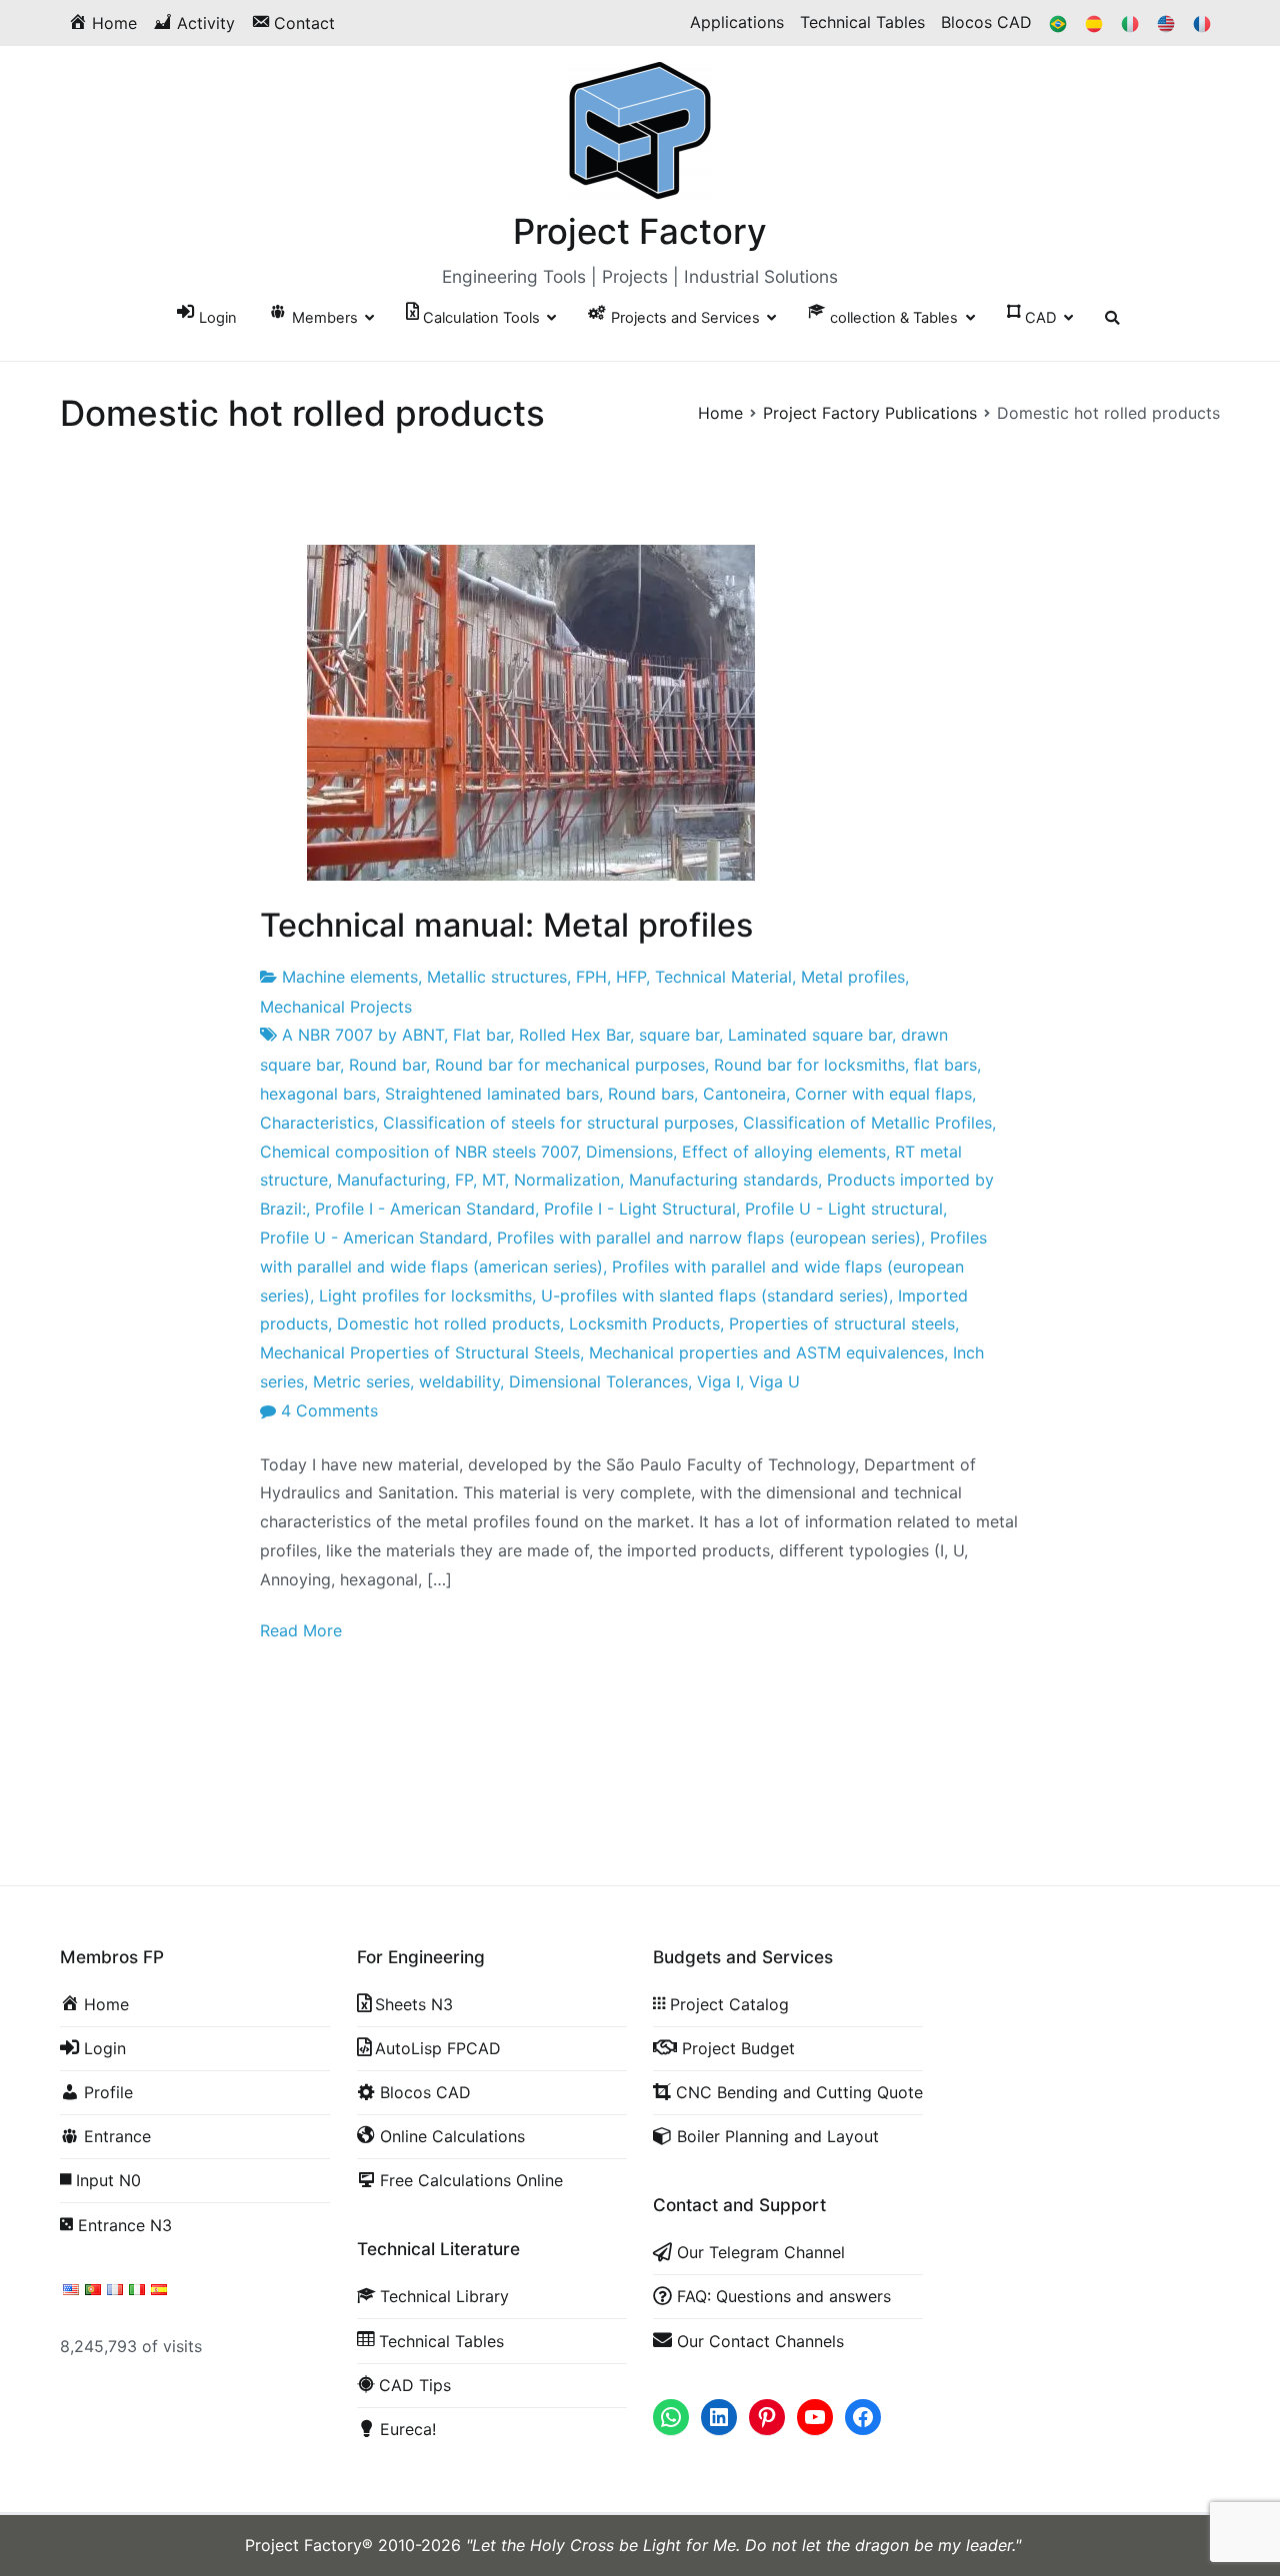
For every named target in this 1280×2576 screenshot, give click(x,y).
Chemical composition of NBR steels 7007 (418, 1152)
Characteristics (317, 1123)
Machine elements (350, 977)
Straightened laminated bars (492, 1094)
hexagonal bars (318, 1094)
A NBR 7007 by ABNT (363, 1035)
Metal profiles (853, 977)
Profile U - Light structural (844, 1209)
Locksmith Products (644, 1323)
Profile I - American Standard (425, 1209)
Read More (301, 1630)
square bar (679, 1035)
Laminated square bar (810, 1035)
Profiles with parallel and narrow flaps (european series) (709, 1238)
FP (464, 1180)
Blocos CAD (986, 22)
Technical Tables (862, 22)
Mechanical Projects (336, 1007)
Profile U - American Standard (374, 1238)
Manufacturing (391, 1180)
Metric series (361, 1381)
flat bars (945, 1065)
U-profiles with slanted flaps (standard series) (715, 1295)
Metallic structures (497, 977)
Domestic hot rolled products (448, 1323)
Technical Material (723, 977)
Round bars (651, 1094)
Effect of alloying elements (784, 1152)
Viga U (774, 1381)
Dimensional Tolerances (598, 1381)
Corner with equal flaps (883, 1094)
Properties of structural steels (842, 1323)
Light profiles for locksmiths (425, 1295)
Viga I (718, 1381)
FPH (591, 977)
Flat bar (481, 1035)
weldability (459, 1381)
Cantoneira (744, 1094)
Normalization (567, 1180)
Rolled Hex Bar (574, 1035)
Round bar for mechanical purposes (570, 1065)
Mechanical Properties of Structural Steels (420, 1352)
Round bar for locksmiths (809, 1065)
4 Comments (329, 1410)
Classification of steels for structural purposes (558, 1123)
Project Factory (640, 231)
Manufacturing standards (723, 1180)
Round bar (387, 1065)
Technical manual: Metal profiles (506, 925)
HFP (631, 977)
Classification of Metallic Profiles (867, 1123)
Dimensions (629, 1152)
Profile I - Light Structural (640, 1209)
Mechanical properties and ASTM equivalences (766, 1352)
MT (493, 1180)
